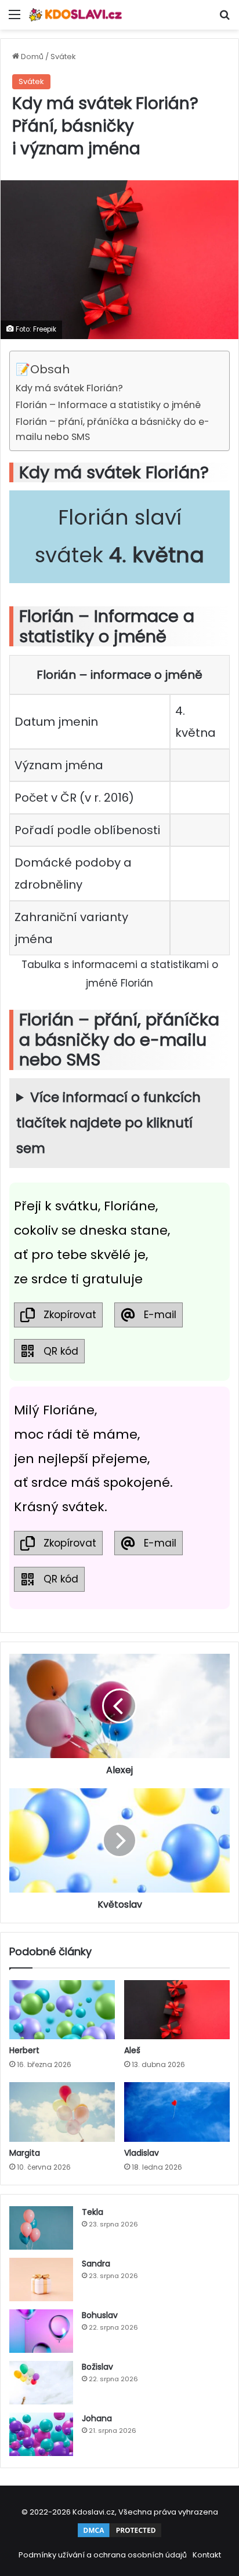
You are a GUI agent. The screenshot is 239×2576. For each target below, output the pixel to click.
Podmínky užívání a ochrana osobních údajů (103, 2555)
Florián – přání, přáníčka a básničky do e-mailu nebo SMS (113, 429)
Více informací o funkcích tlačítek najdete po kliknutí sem (108, 1123)
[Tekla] (41, 2228)
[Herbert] (62, 2010)
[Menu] (15, 19)
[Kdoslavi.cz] (75, 15)
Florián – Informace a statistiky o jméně (108, 405)
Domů (31, 57)
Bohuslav (100, 2315)
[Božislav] (41, 2383)
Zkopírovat (70, 1315)
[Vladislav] (177, 2112)
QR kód (61, 1351)
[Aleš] (177, 2010)
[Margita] (62, 2112)
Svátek (63, 57)
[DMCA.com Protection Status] (119, 2536)
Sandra (96, 2264)
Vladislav (142, 2153)
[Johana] (41, 2434)
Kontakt (207, 2555)
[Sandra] (41, 2280)
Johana (97, 2418)
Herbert (24, 2050)
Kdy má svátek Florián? (69, 388)
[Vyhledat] (224, 19)
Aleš (132, 2050)
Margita (25, 2153)
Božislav (97, 2367)
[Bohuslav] (41, 2331)
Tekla (93, 2212)
